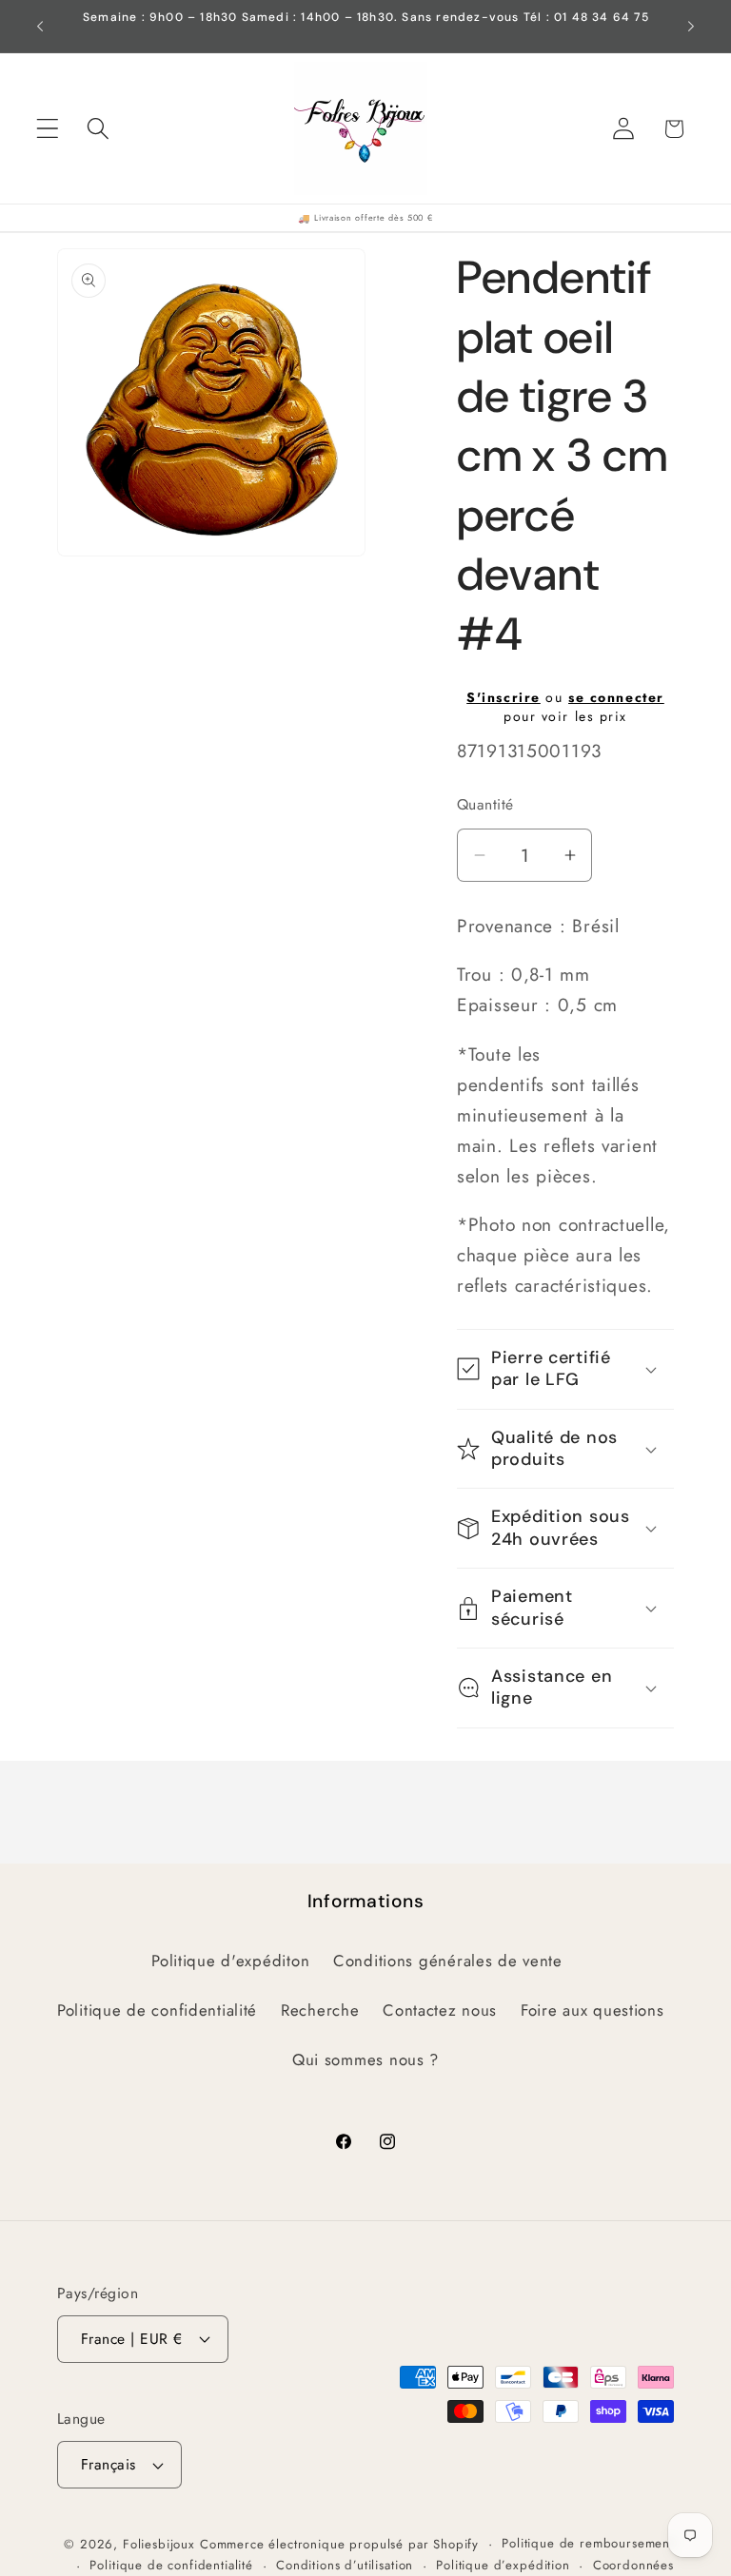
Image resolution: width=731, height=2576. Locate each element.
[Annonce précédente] (40, 27)
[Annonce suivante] (691, 27)
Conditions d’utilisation (345, 2565)
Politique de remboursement (588, 2543)
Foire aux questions (593, 2010)
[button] (48, 129)
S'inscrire (504, 697)
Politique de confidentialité (157, 2010)
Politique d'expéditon (230, 1961)
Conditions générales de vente (448, 1961)
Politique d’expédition (503, 2565)
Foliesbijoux (159, 2544)
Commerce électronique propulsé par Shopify (339, 2544)
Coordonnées (633, 2565)
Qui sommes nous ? (365, 2059)
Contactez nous (440, 2010)
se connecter (616, 697)
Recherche (320, 2010)
